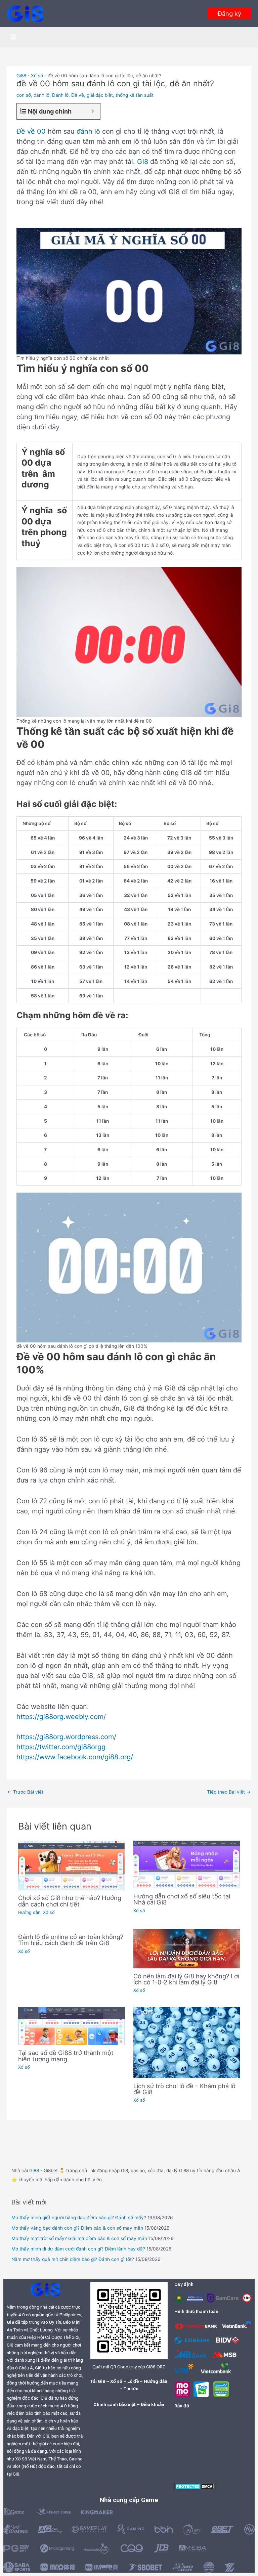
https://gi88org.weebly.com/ (61, 1717)
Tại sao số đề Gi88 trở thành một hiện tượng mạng (66, 2056)
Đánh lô (60, 95)
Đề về (78, 95)
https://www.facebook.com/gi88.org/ (75, 1757)
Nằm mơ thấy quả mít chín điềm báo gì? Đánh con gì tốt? (73, 2259)
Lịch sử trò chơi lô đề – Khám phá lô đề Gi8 (184, 2089)
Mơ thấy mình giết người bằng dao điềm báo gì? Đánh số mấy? (79, 2218)
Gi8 (143, 162)
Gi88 (21, 76)
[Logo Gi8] (45, 2289)
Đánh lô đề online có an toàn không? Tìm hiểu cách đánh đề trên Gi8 (71, 1940)
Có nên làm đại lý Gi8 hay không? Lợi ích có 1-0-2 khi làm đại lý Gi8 (186, 1979)
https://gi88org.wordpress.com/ (66, 1737)
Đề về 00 (31, 131)
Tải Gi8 (98, 2381)
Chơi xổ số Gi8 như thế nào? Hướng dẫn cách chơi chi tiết (70, 1901)
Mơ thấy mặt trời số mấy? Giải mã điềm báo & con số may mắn (79, 2238)
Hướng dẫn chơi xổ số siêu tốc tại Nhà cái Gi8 (182, 1899)
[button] (229, 13)
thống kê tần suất (135, 95)
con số (24, 95)
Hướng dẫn (29, 1912)
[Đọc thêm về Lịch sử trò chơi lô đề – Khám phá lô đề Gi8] (187, 2042)
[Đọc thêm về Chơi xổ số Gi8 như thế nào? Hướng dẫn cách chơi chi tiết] (71, 1865)
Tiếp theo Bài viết (229, 1792)
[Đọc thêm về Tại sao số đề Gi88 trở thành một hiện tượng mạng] (71, 2026)
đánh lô (41, 95)
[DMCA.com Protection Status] (195, 2486)
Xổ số (37, 76)
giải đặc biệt (100, 95)
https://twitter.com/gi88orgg (61, 1747)
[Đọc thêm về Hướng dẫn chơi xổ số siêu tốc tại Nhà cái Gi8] (187, 1864)
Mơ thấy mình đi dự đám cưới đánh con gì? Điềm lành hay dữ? (78, 2249)
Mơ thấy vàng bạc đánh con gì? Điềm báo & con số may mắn (77, 2228)
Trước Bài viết (25, 1792)
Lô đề (133, 2381)
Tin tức (131, 2389)
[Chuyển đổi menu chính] (14, 37)
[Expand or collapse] (93, 111)
